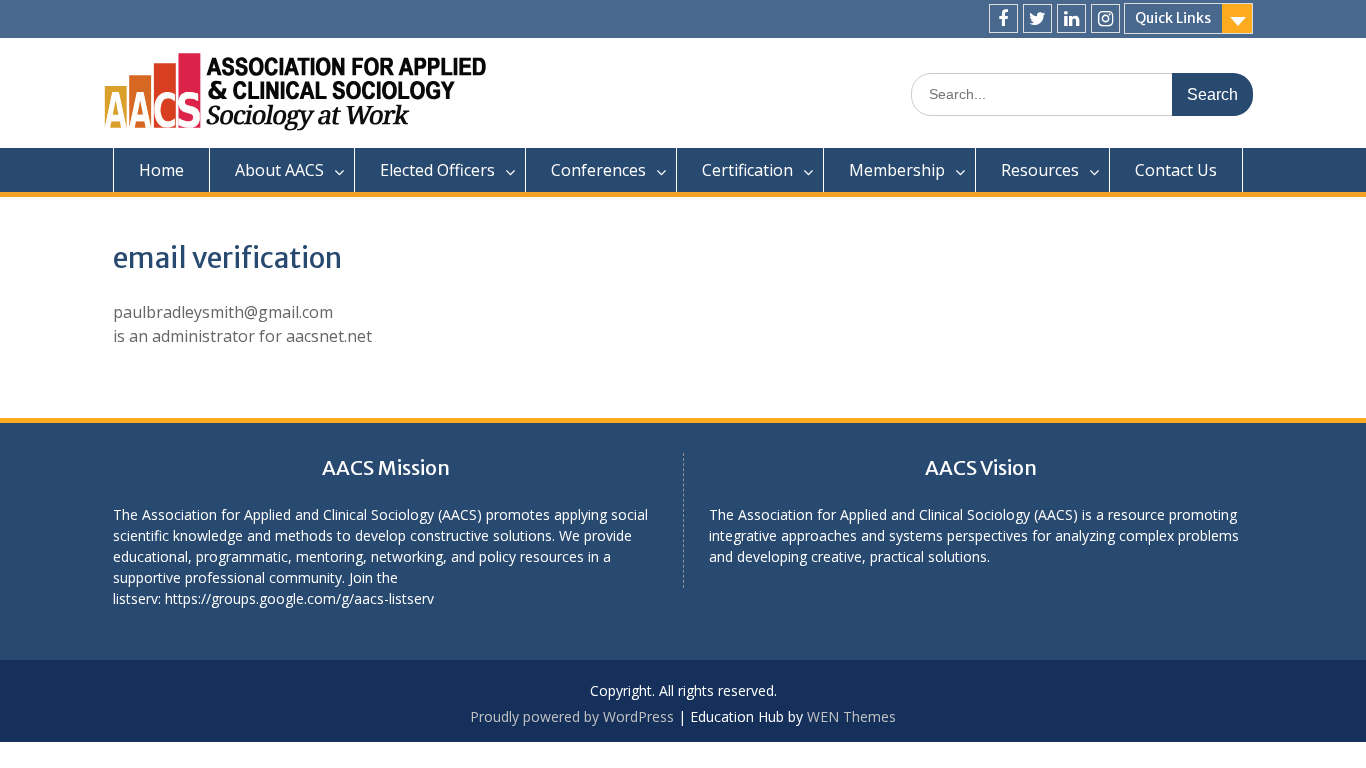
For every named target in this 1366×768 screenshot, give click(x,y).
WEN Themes (851, 716)
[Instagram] (1105, 18)
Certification (747, 170)
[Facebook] (1003, 18)
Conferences (598, 170)
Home (161, 170)
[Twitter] (1037, 18)
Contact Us (1176, 170)
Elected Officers (437, 170)
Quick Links (1173, 18)
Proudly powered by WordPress (572, 716)
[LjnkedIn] (1071, 18)
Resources (1040, 170)
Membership (897, 170)
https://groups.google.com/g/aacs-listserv (299, 598)
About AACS (279, 170)
